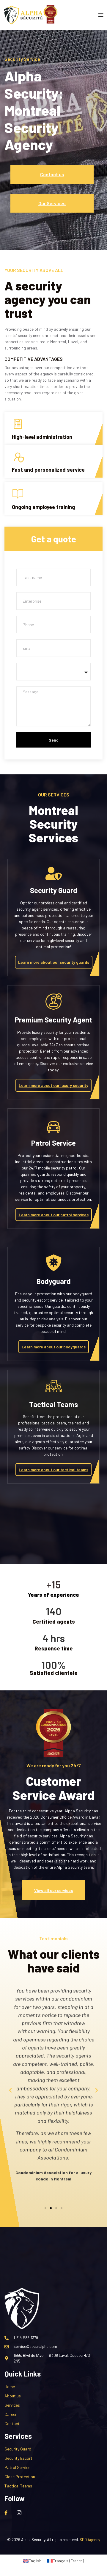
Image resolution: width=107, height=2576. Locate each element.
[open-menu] (101, 16)
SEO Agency (90, 2540)
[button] (10, 2090)
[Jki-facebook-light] (6, 2513)
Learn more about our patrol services (54, 1215)
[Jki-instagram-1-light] (19, 2513)
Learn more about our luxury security (53, 1085)
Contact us (52, 174)
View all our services (53, 1890)
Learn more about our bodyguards (54, 1347)
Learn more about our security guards (54, 962)
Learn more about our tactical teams (53, 1470)
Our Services (52, 203)
